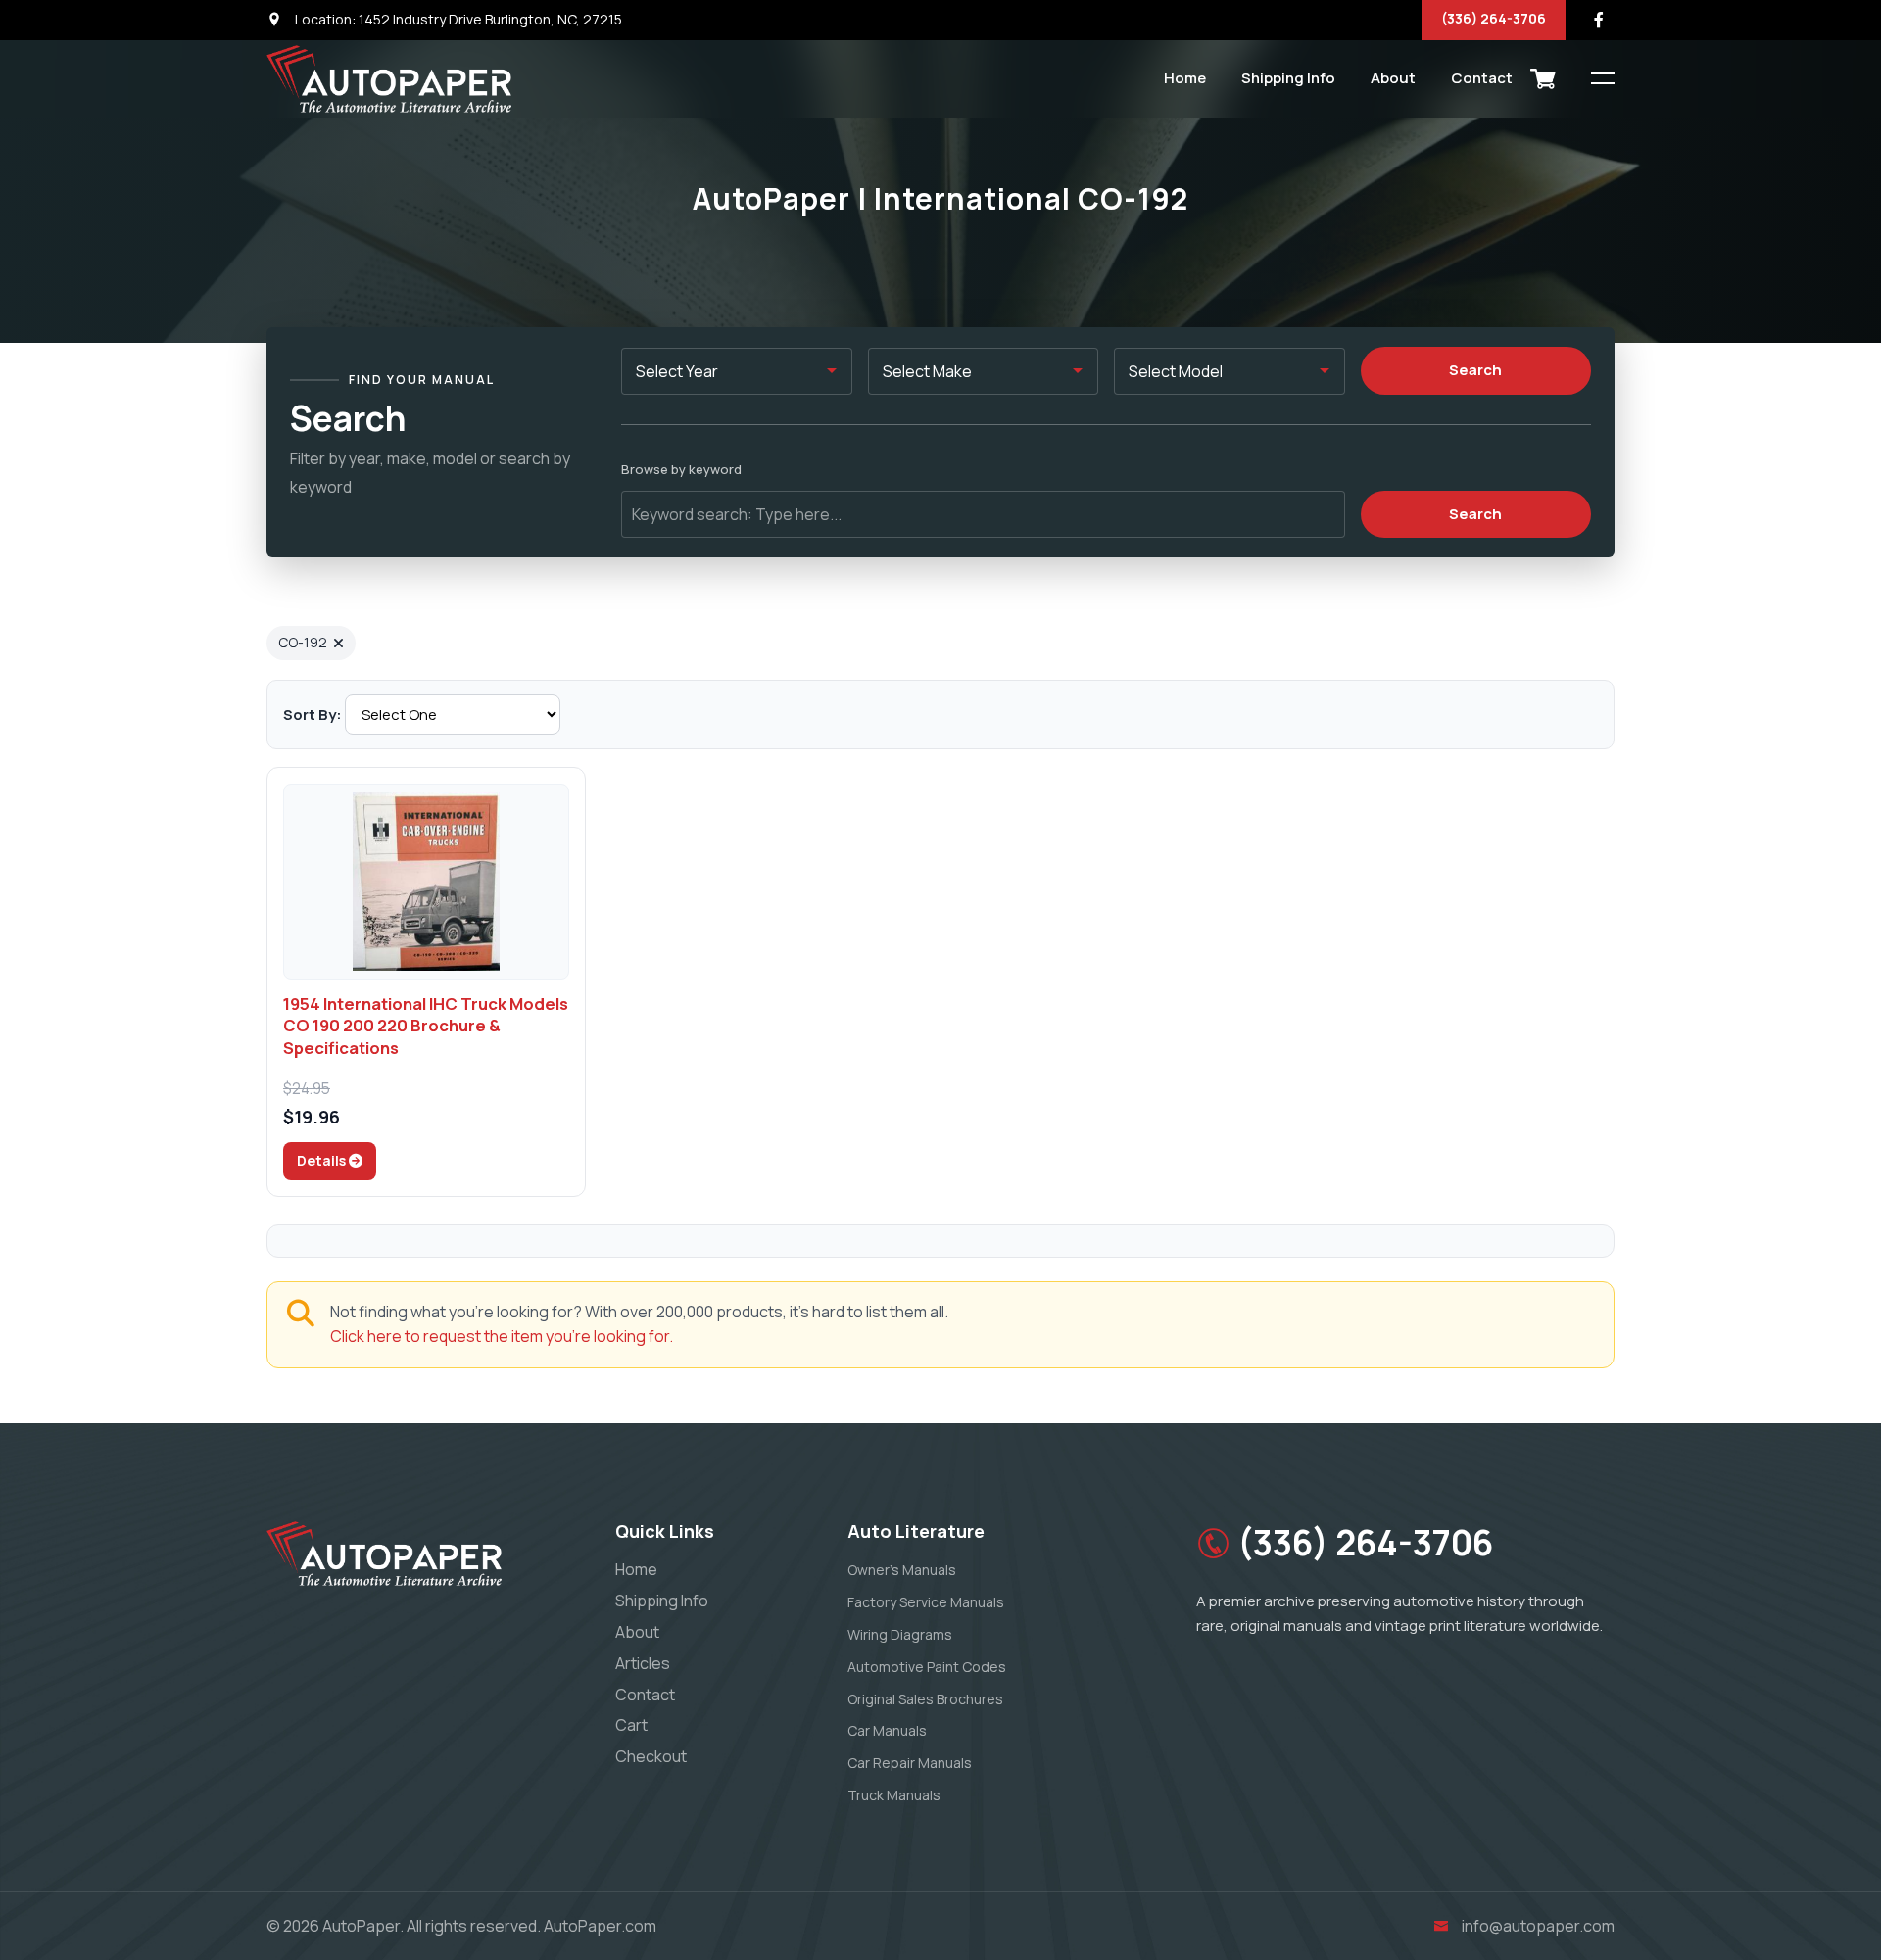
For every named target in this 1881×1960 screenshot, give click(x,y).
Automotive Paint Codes (927, 1667)
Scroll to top (44, 985)
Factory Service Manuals (926, 1602)
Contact (1482, 78)
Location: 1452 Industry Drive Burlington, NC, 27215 (457, 19)
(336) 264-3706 (1494, 18)
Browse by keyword (681, 469)
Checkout (651, 1756)
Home (1185, 78)
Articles (643, 1663)
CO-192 (303, 642)
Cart (631, 1725)
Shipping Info (1288, 78)
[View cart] (1543, 78)
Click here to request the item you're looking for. (502, 1336)
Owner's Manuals (902, 1570)
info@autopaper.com (1538, 1926)
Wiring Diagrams (900, 1634)
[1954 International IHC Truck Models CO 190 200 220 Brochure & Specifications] (426, 882)
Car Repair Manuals (910, 1763)
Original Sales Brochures (925, 1699)
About (1393, 78)
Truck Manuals (894, 1795)
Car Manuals (887, 1730)
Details (323, 1160)
